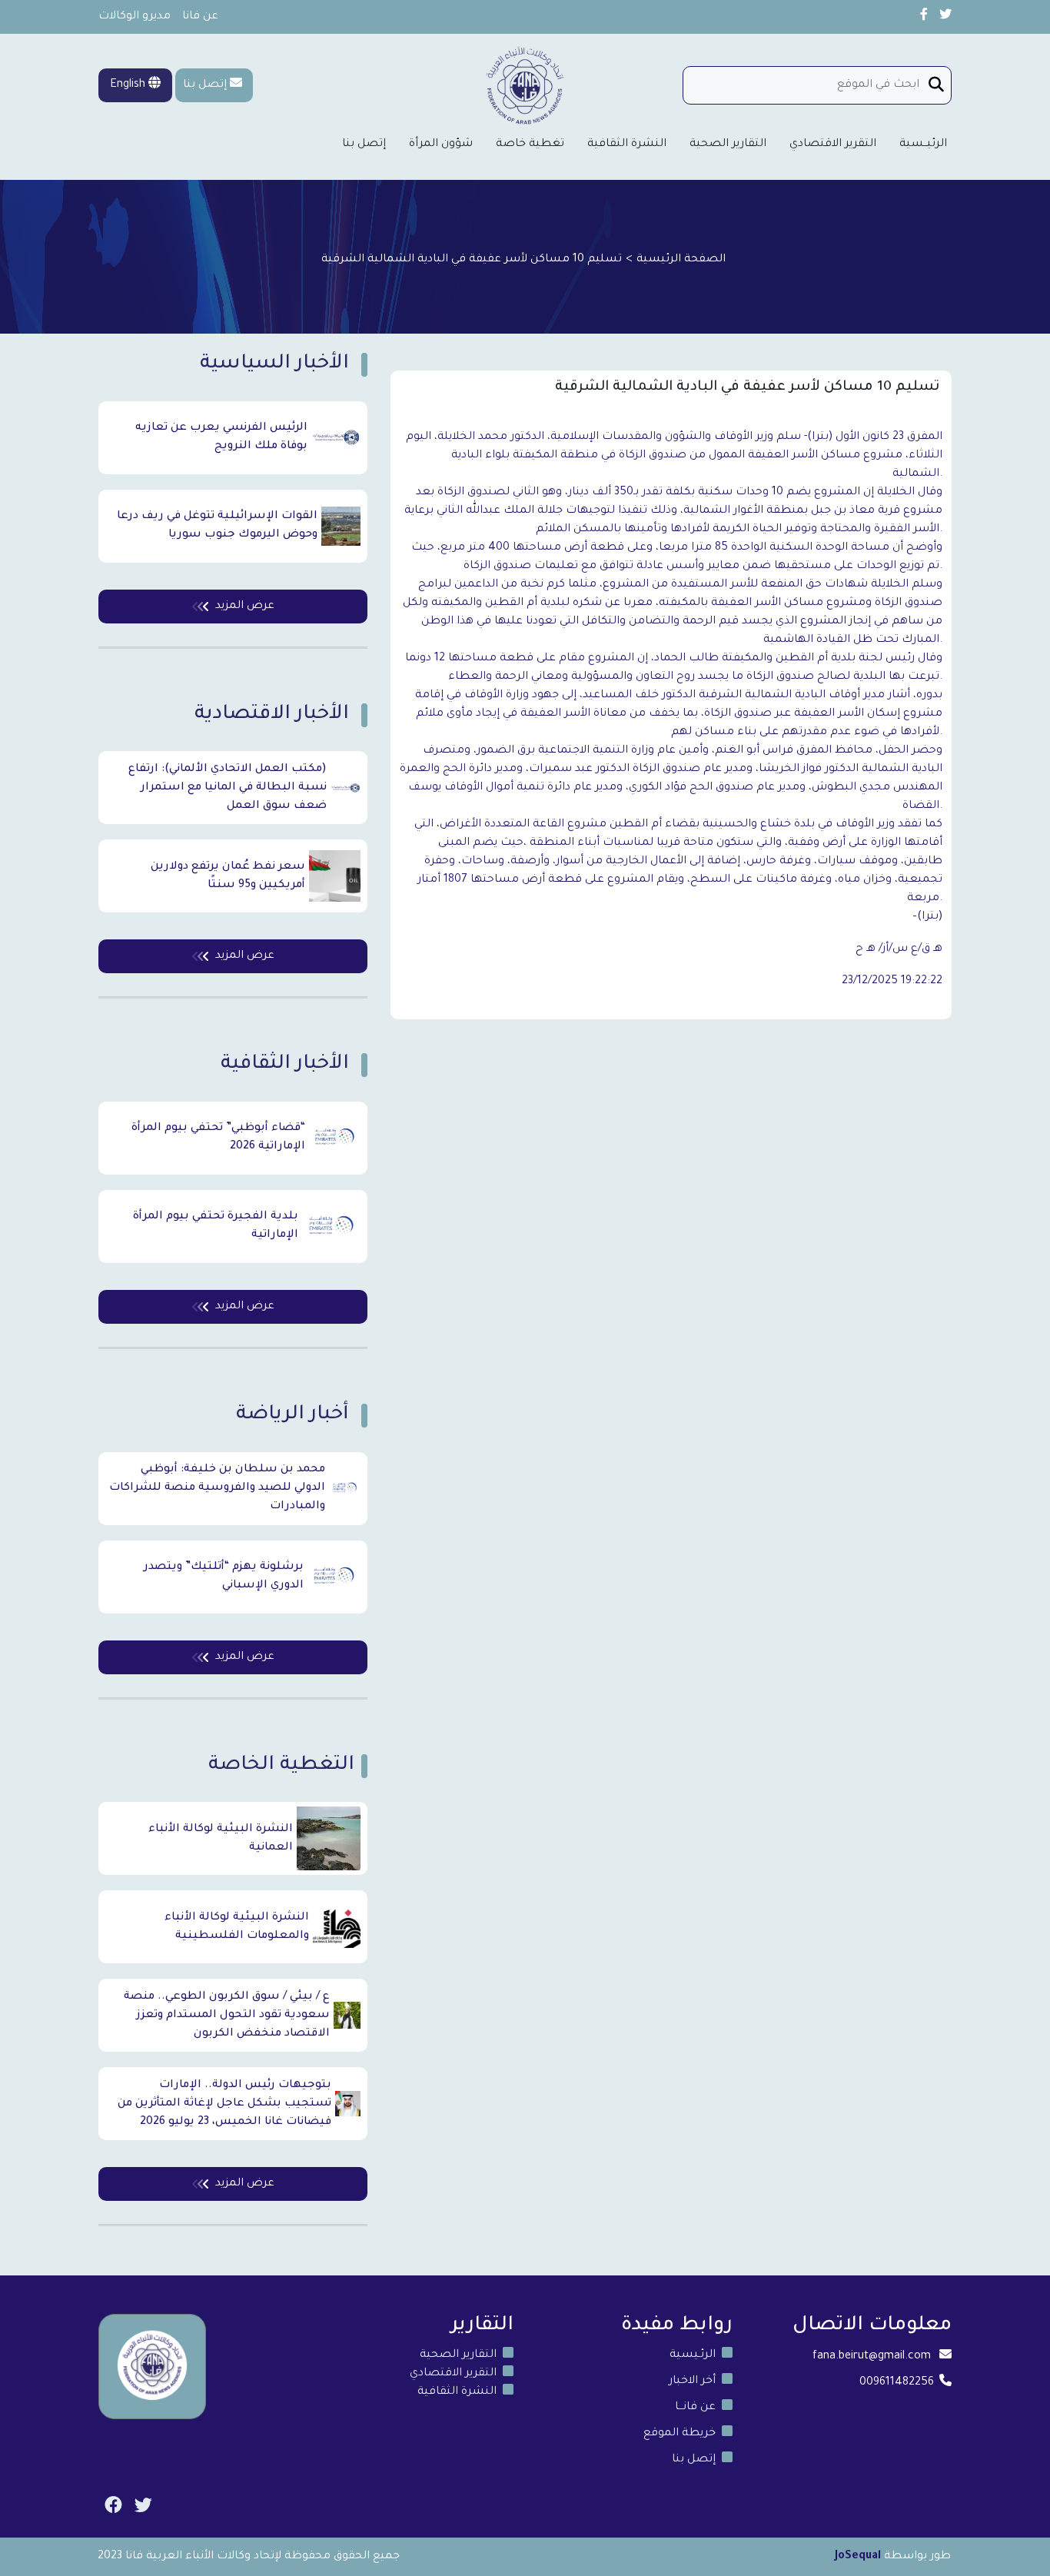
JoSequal (858, 2557)
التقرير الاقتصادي (833, 145)
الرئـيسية (693, 2355)
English (129, 85)
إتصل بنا (205, 85)
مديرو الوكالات (135, 17)
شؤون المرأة (441, 145)
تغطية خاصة (530, 145)
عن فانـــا (695, 2408)
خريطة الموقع (680, 2434)
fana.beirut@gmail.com (872, 2357)
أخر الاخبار (692, 2382)
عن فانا (200, 17)
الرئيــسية (923, 145)
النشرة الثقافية (627, 145)
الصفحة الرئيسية (681, 260)
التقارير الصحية (728, 145)
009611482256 (897, 2383)
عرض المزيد (245, 607)
